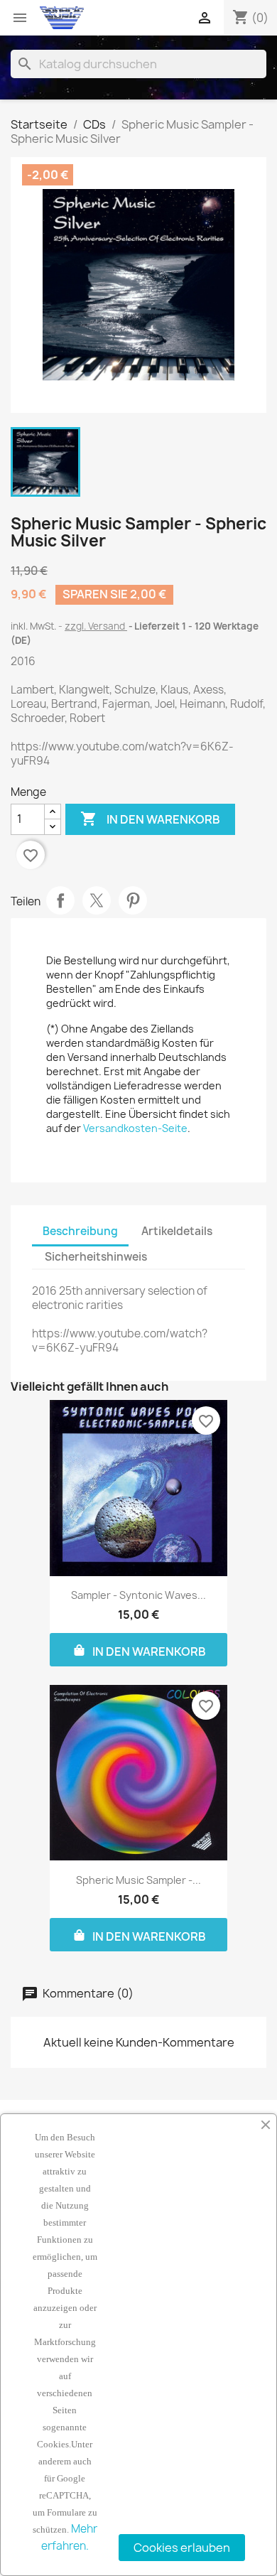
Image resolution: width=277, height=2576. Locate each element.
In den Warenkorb (150, 819)
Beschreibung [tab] (80, 1231)
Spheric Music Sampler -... (138, 1880)
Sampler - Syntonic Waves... (138, 1595)
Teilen (60, 900)
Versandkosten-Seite (135, 1128)
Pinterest (133, 900)
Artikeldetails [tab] (177, 1231)
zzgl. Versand (96, 626)
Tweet (97, 900)
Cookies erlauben (182, 2548)
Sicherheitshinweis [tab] (96, 1257)
